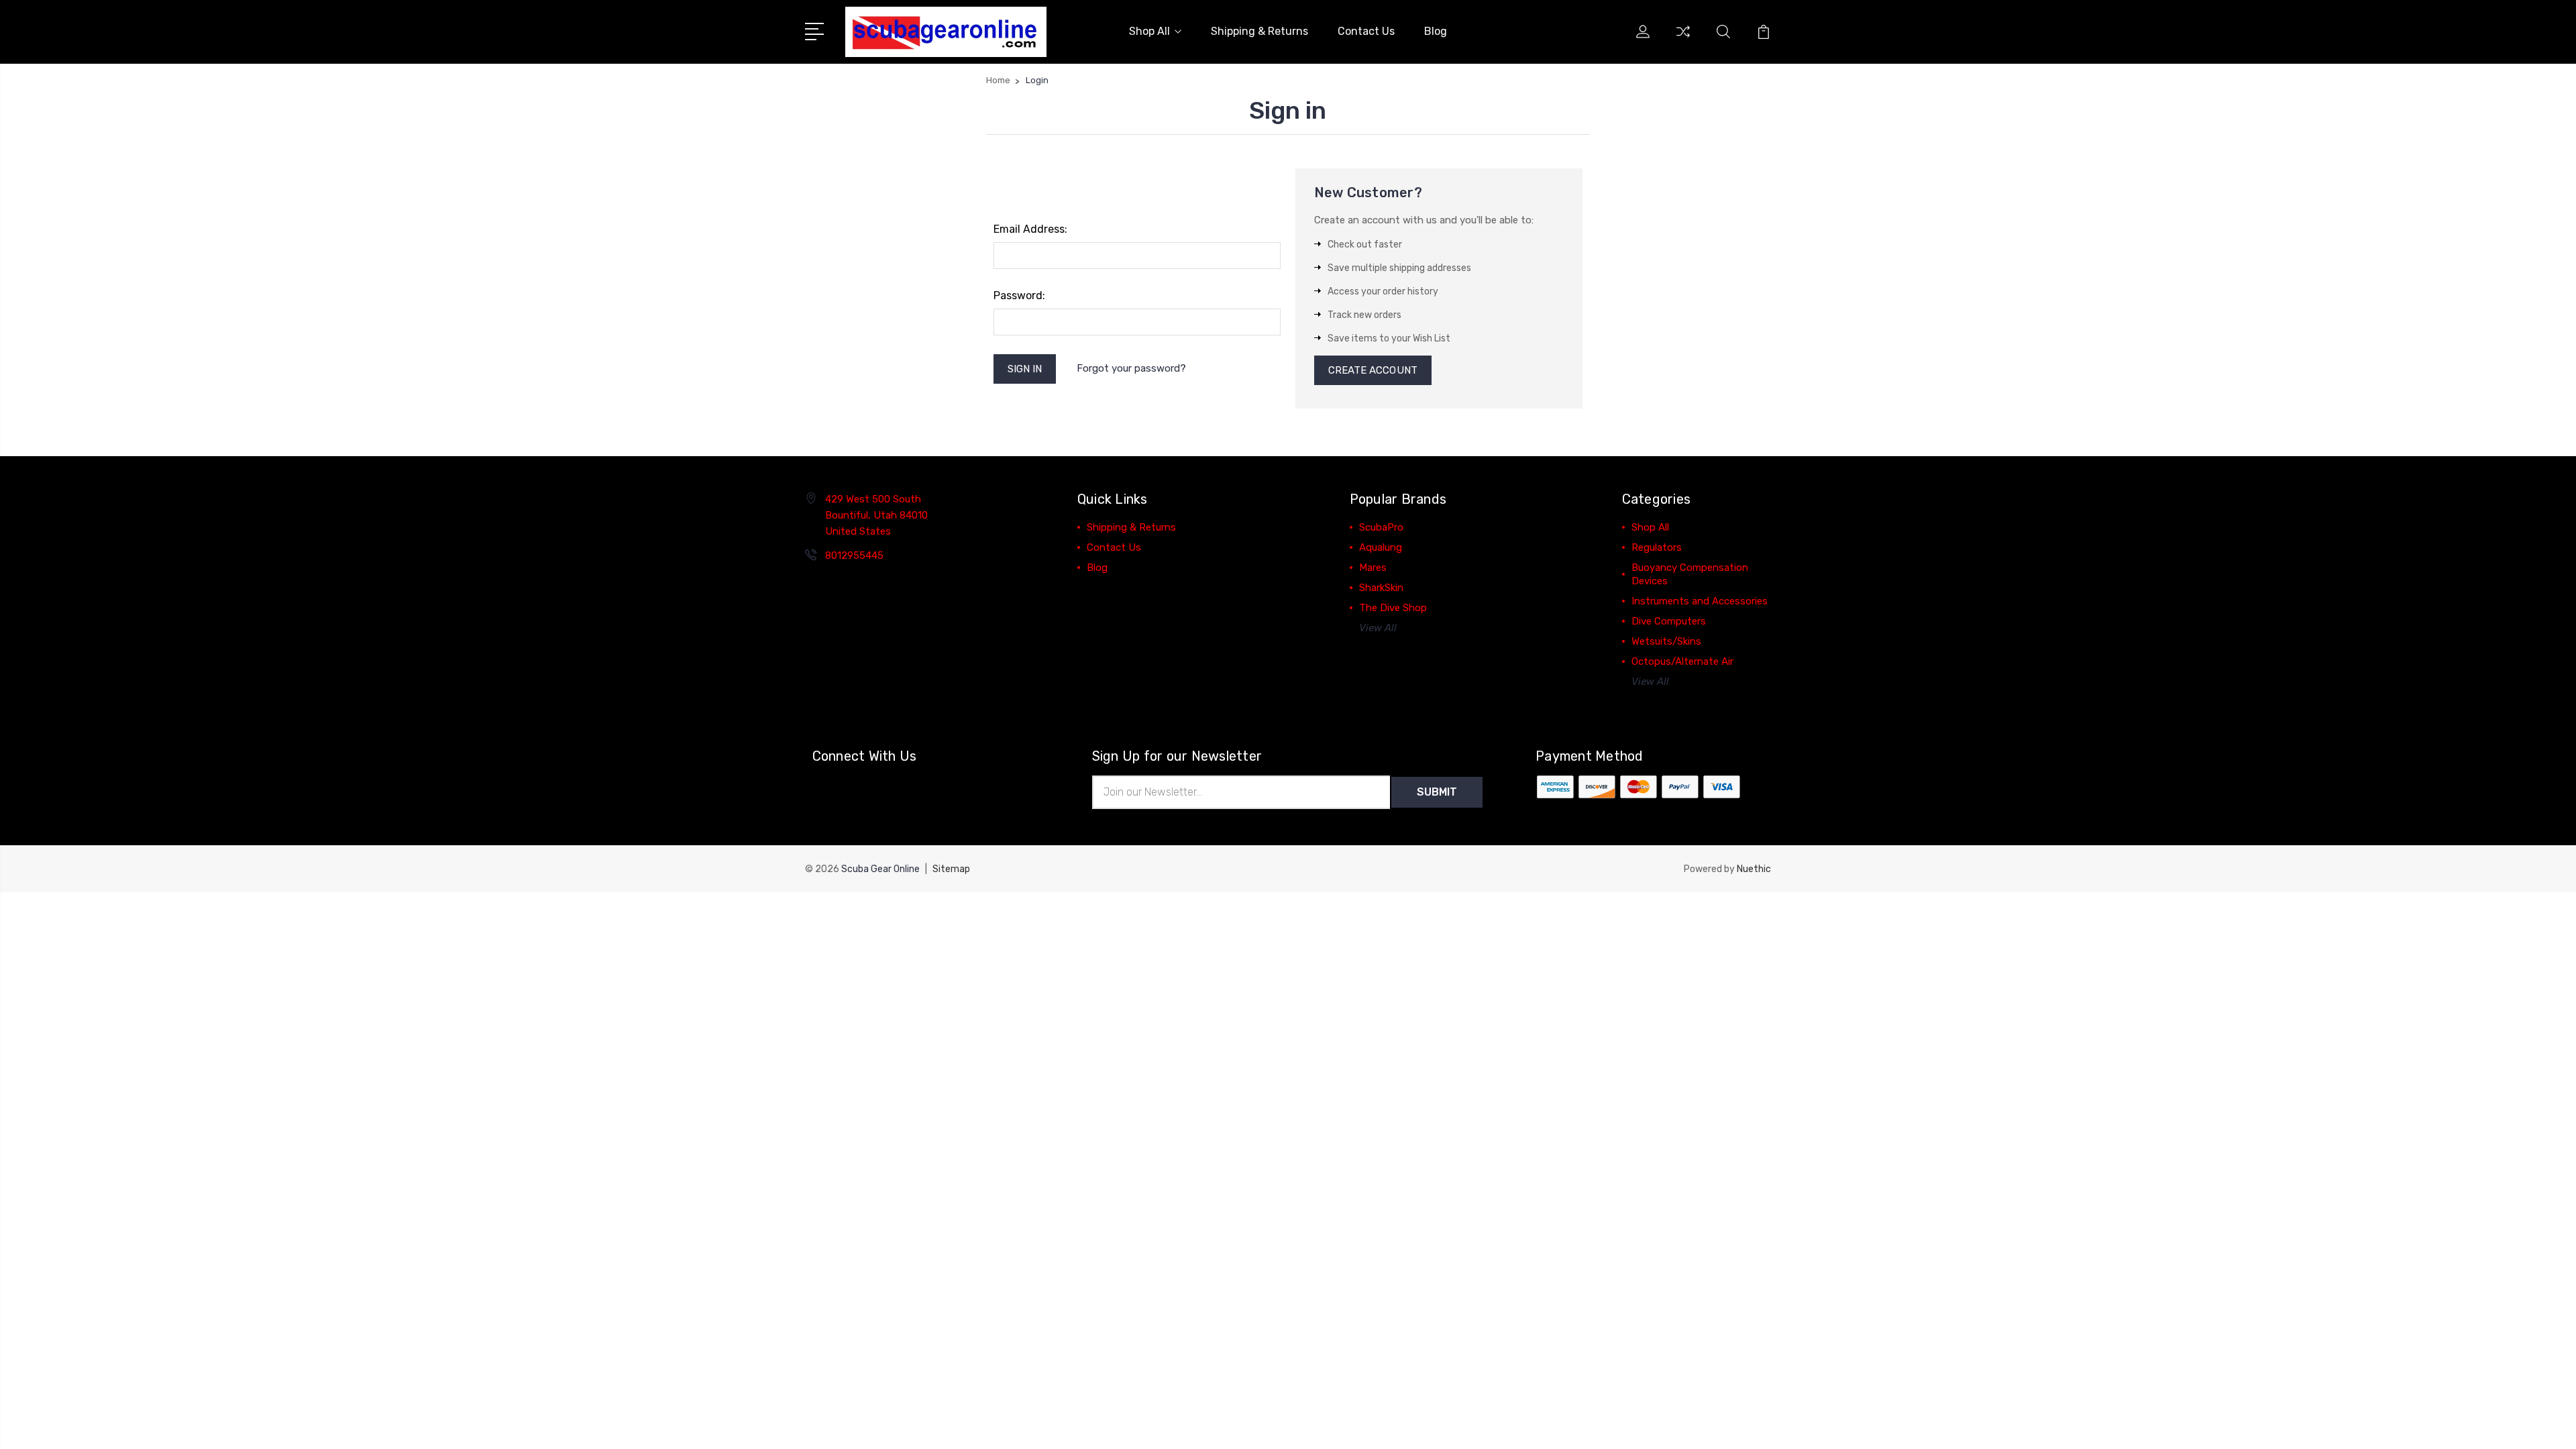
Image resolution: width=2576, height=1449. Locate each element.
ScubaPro (1381, 527)
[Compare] (1683, 40)
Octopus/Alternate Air (1682, 661)
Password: (1019, 296)
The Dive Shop (1393, 608)
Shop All (1149, 31)
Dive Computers (1669, 621)
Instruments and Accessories (1700, 601)
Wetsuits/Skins (1666, 641)
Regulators (1657, 547)
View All (1378, 628)
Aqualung (1381, 547)
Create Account (1373, 370)
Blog (1436, 31)
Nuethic (1754, 869)
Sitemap (951, 869)
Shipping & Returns (1259, 31)
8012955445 (854, 555)
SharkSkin (1381, 588)
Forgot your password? (1131, 368)
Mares (1373, 568)
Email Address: (1030, 229)
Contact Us (1366, 31)
